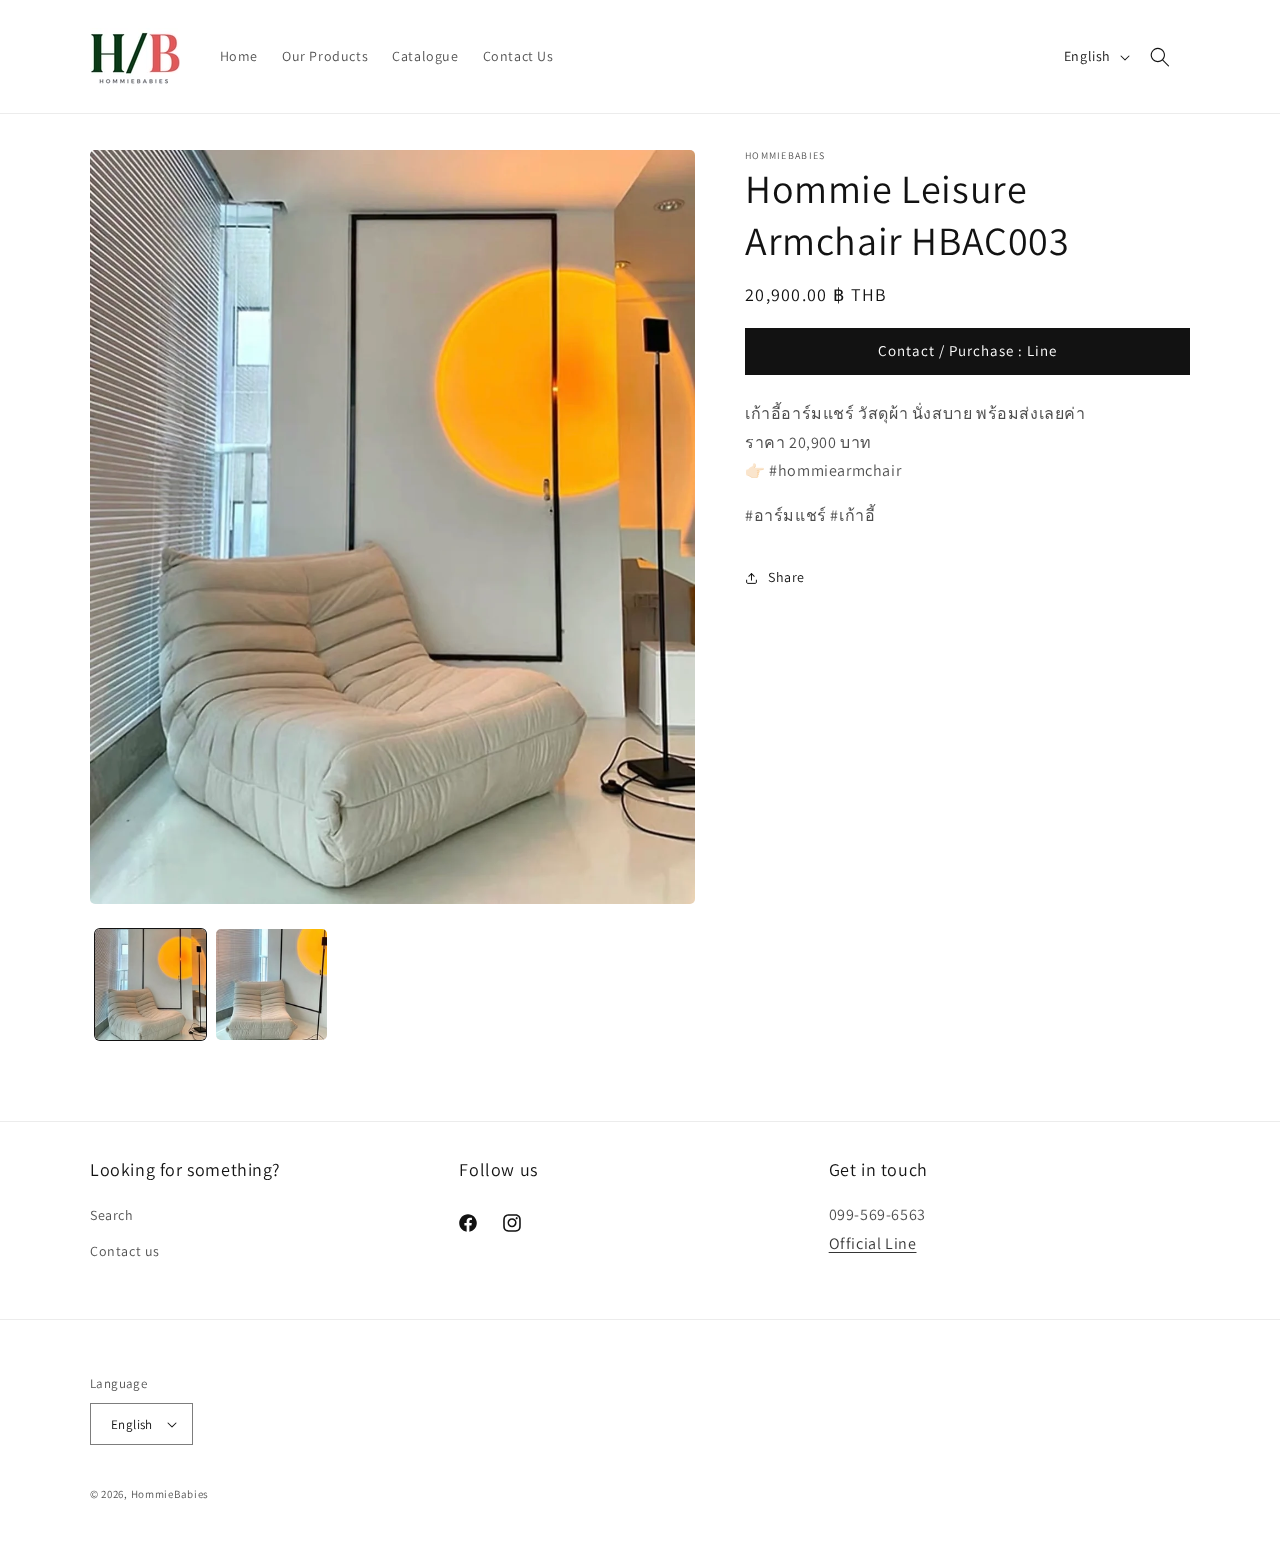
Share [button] (786, 578)
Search (112, 1215)
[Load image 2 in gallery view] (271, 984)
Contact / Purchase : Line (967, 351)
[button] (1160, 57)
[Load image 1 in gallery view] (150, 984)
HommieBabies (170, 1494)
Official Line (873, 1243)
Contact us (125, 1250)
